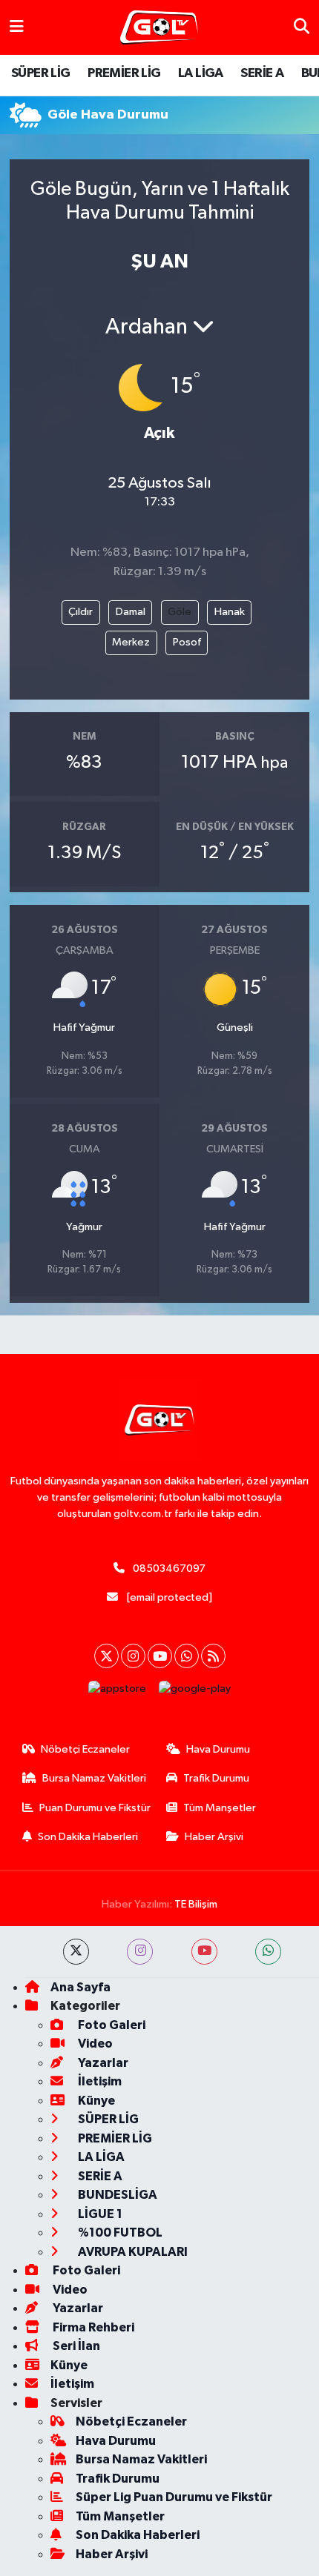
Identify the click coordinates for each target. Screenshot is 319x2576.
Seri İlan (75, 2346)
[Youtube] (160, 1656)
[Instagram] (133, 1656)
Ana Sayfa (80, 1987)
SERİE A (262, 73)
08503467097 (169, 1568)
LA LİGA (201, 73)
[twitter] (76, 1952)
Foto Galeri (111, 2025)
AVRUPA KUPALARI (132, 2252)
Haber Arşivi (214, 1837)
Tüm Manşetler (220, 1808)
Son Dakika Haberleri (88, 1837)
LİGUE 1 (99, 2214)
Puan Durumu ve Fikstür (95, 1808)
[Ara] (302, 27)
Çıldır (80, 612)
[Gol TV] (159, 28)
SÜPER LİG (41, 73)
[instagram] (140, 1952)
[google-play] (195, 1692)
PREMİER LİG (124, 73)
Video (94, 2044)
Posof (187, 642)
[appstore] (118, 1692)
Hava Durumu (218, 1749)
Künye (95, 2101)
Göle (180, 612)
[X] (106, 1656)
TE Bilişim (196, 1904)
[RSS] (213, 1656)
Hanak (230, 612)
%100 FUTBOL (119, 2233)
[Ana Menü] (17, 27)
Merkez (131, 642)
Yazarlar (102, 2063)
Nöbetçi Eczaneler (85, 1749)
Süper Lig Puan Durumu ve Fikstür (174, 2497)
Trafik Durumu (216, 1778)
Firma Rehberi (92, 2327)
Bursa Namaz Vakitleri (94, 1778)
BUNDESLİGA (116, 2195)
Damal (131, 612)
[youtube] (204, 1952)
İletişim (99, 2081)
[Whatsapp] (187, 1656)
